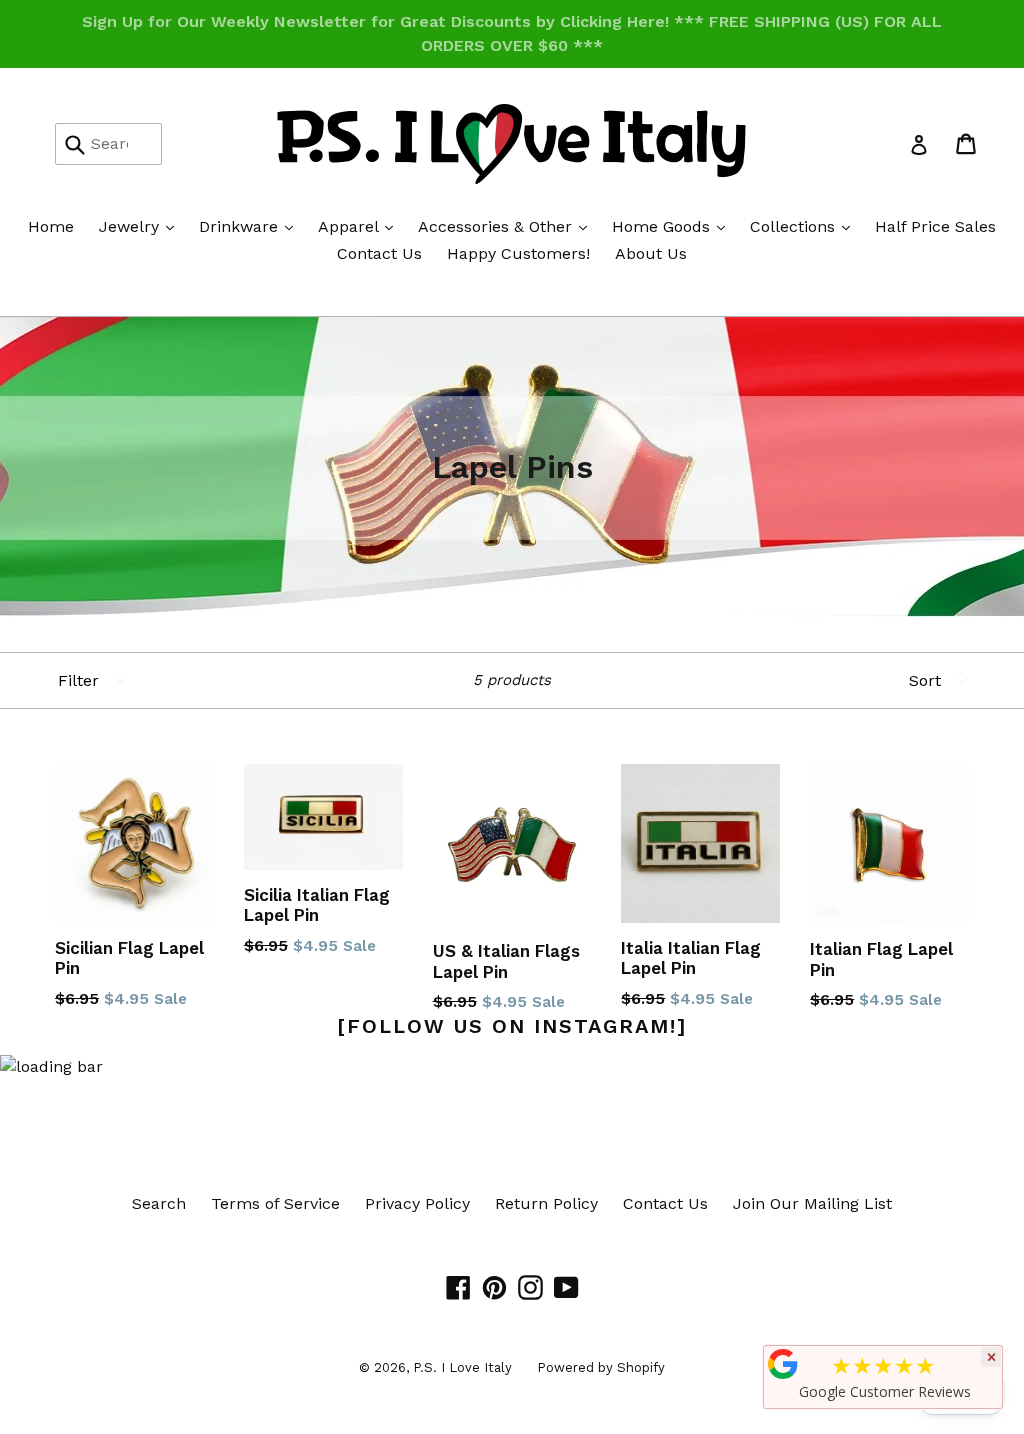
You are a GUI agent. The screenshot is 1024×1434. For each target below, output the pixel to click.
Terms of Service (275, 1203)
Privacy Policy (417, 1203)
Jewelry (141, 226)
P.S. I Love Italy (462, 1367)
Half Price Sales (935, 226)
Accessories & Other (507, 226)
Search (159, 1203)
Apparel (360, 226)
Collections (805, 226)
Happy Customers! (518, 253)
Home (51, 226)
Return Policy (546, 1203)
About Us (651, 253)
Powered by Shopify (601, 1367)
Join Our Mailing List (812, 1203)
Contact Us (379, 253)
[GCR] (783, 1364)
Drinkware (251, 226)
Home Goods (673, 226)
